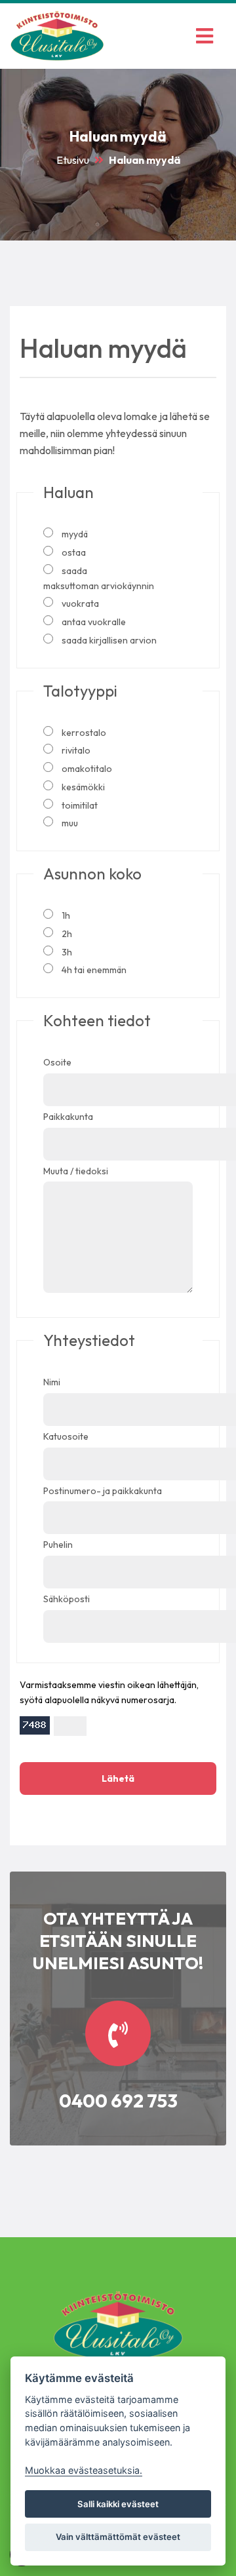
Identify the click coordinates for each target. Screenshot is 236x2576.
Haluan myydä (145, 160)
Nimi (52, 1382)
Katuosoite (66, 1436)
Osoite (57, 1062)
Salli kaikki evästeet (118, 2504)
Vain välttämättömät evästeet (118, 2537)
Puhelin (58, 1545)
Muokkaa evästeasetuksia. (84, 2470)
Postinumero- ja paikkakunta (103, 1491)
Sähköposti (67, 1599)
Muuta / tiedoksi (76, 1171)
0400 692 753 (118, 2101)
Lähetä (118, 1778)
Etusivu (73, 160)
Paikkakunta (68, 1117)
